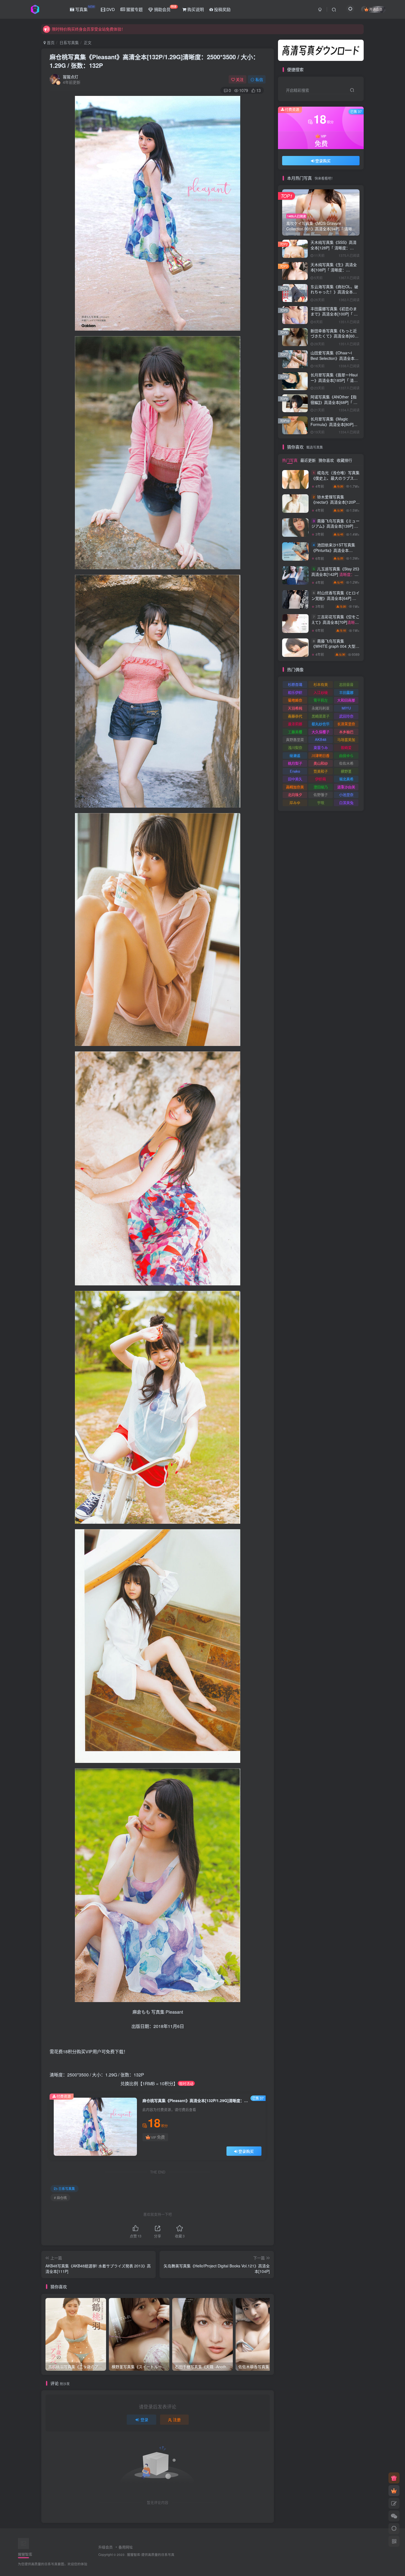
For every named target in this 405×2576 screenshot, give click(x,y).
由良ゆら (346, 755)
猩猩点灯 (71, 77)
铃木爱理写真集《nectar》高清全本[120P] (334, 505)
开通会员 (376, 9)
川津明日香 (321, 755)
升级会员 (106, 2547)
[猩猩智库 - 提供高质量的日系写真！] (23, 2543)
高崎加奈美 (295, 787)
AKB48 (321, 739)
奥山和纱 (321, 763)
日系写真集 (69, 42)
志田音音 (346, 684)
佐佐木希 (346, 763)
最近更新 (308, 460)
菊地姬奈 (295, 700)
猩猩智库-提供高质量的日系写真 (151, 2555)
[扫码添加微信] (394, 2516)
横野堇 (346, 771)
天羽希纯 (295, 708)
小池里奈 (346, 795)
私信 (259, 79)
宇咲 (321, 803)
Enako (295, 771)
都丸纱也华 (321, 724)
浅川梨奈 (295, 747)
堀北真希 (346, 779)
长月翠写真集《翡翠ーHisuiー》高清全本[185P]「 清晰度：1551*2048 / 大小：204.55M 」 (334, 383)
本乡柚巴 (346, 732)
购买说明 (195, 9)
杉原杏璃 (295, 684)
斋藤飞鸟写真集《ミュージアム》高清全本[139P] (335, 529)
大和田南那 (346, 700)
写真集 (84, 8)
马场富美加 (346, 739)
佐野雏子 (321, 795)
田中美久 (295, 779)
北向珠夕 (295, 795)
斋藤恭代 (295, 716)
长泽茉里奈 (346, 724)
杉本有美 (321, 684)
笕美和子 (321, 771)
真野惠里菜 (295, 739)
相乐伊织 (295, 692)
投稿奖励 (222, 9)
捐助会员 (165, 8)
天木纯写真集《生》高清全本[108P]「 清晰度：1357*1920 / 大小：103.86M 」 (334, 273)
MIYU (346, 708)
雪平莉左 (321, 700)
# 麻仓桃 (60, 2198)
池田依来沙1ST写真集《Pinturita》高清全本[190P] (335, 553)
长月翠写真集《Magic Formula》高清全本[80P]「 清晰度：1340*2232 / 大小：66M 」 (334, 427)
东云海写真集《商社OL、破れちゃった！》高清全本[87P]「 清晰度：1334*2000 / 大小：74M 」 (335, 295)
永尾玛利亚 (321, 708)
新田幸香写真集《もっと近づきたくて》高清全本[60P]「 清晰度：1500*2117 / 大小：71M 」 (334, 339)
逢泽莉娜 (295, 724)
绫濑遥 (295, 755)
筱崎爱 (346, 747)
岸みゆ (295, 803)
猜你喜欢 (326, 460)
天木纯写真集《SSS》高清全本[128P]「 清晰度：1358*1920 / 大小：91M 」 (334, 248)
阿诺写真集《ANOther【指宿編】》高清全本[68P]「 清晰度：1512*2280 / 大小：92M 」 (334, 405)
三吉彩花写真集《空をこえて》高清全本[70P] (335, 625)
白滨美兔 (346, 803)
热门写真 (290, 460)
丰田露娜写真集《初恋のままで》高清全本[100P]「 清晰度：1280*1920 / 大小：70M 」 (334, 317)
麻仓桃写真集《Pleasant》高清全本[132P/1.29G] (154, 61)
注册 (177, 2419)
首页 (50, 42)
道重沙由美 (346, 787)
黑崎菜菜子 (321, 716)
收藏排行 (344, 460)
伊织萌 (321, 779)
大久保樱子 (321, 732)
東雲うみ (321, 747)
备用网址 (126, 2547)
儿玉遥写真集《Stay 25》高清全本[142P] (335, 170)
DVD (110, 9)
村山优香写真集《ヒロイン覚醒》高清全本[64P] (335, 601)
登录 (144, 2419)
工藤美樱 (295, 732)
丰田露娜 (346, 692)
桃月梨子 (295, 763)
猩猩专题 (134, 9)
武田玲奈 (346, 716)
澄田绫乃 (321, 787)
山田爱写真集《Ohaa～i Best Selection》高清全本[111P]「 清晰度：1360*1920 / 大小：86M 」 (334, 361)
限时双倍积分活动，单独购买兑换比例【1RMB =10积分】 (102, 29)
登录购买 (246, 2151)
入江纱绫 (321, 692)
